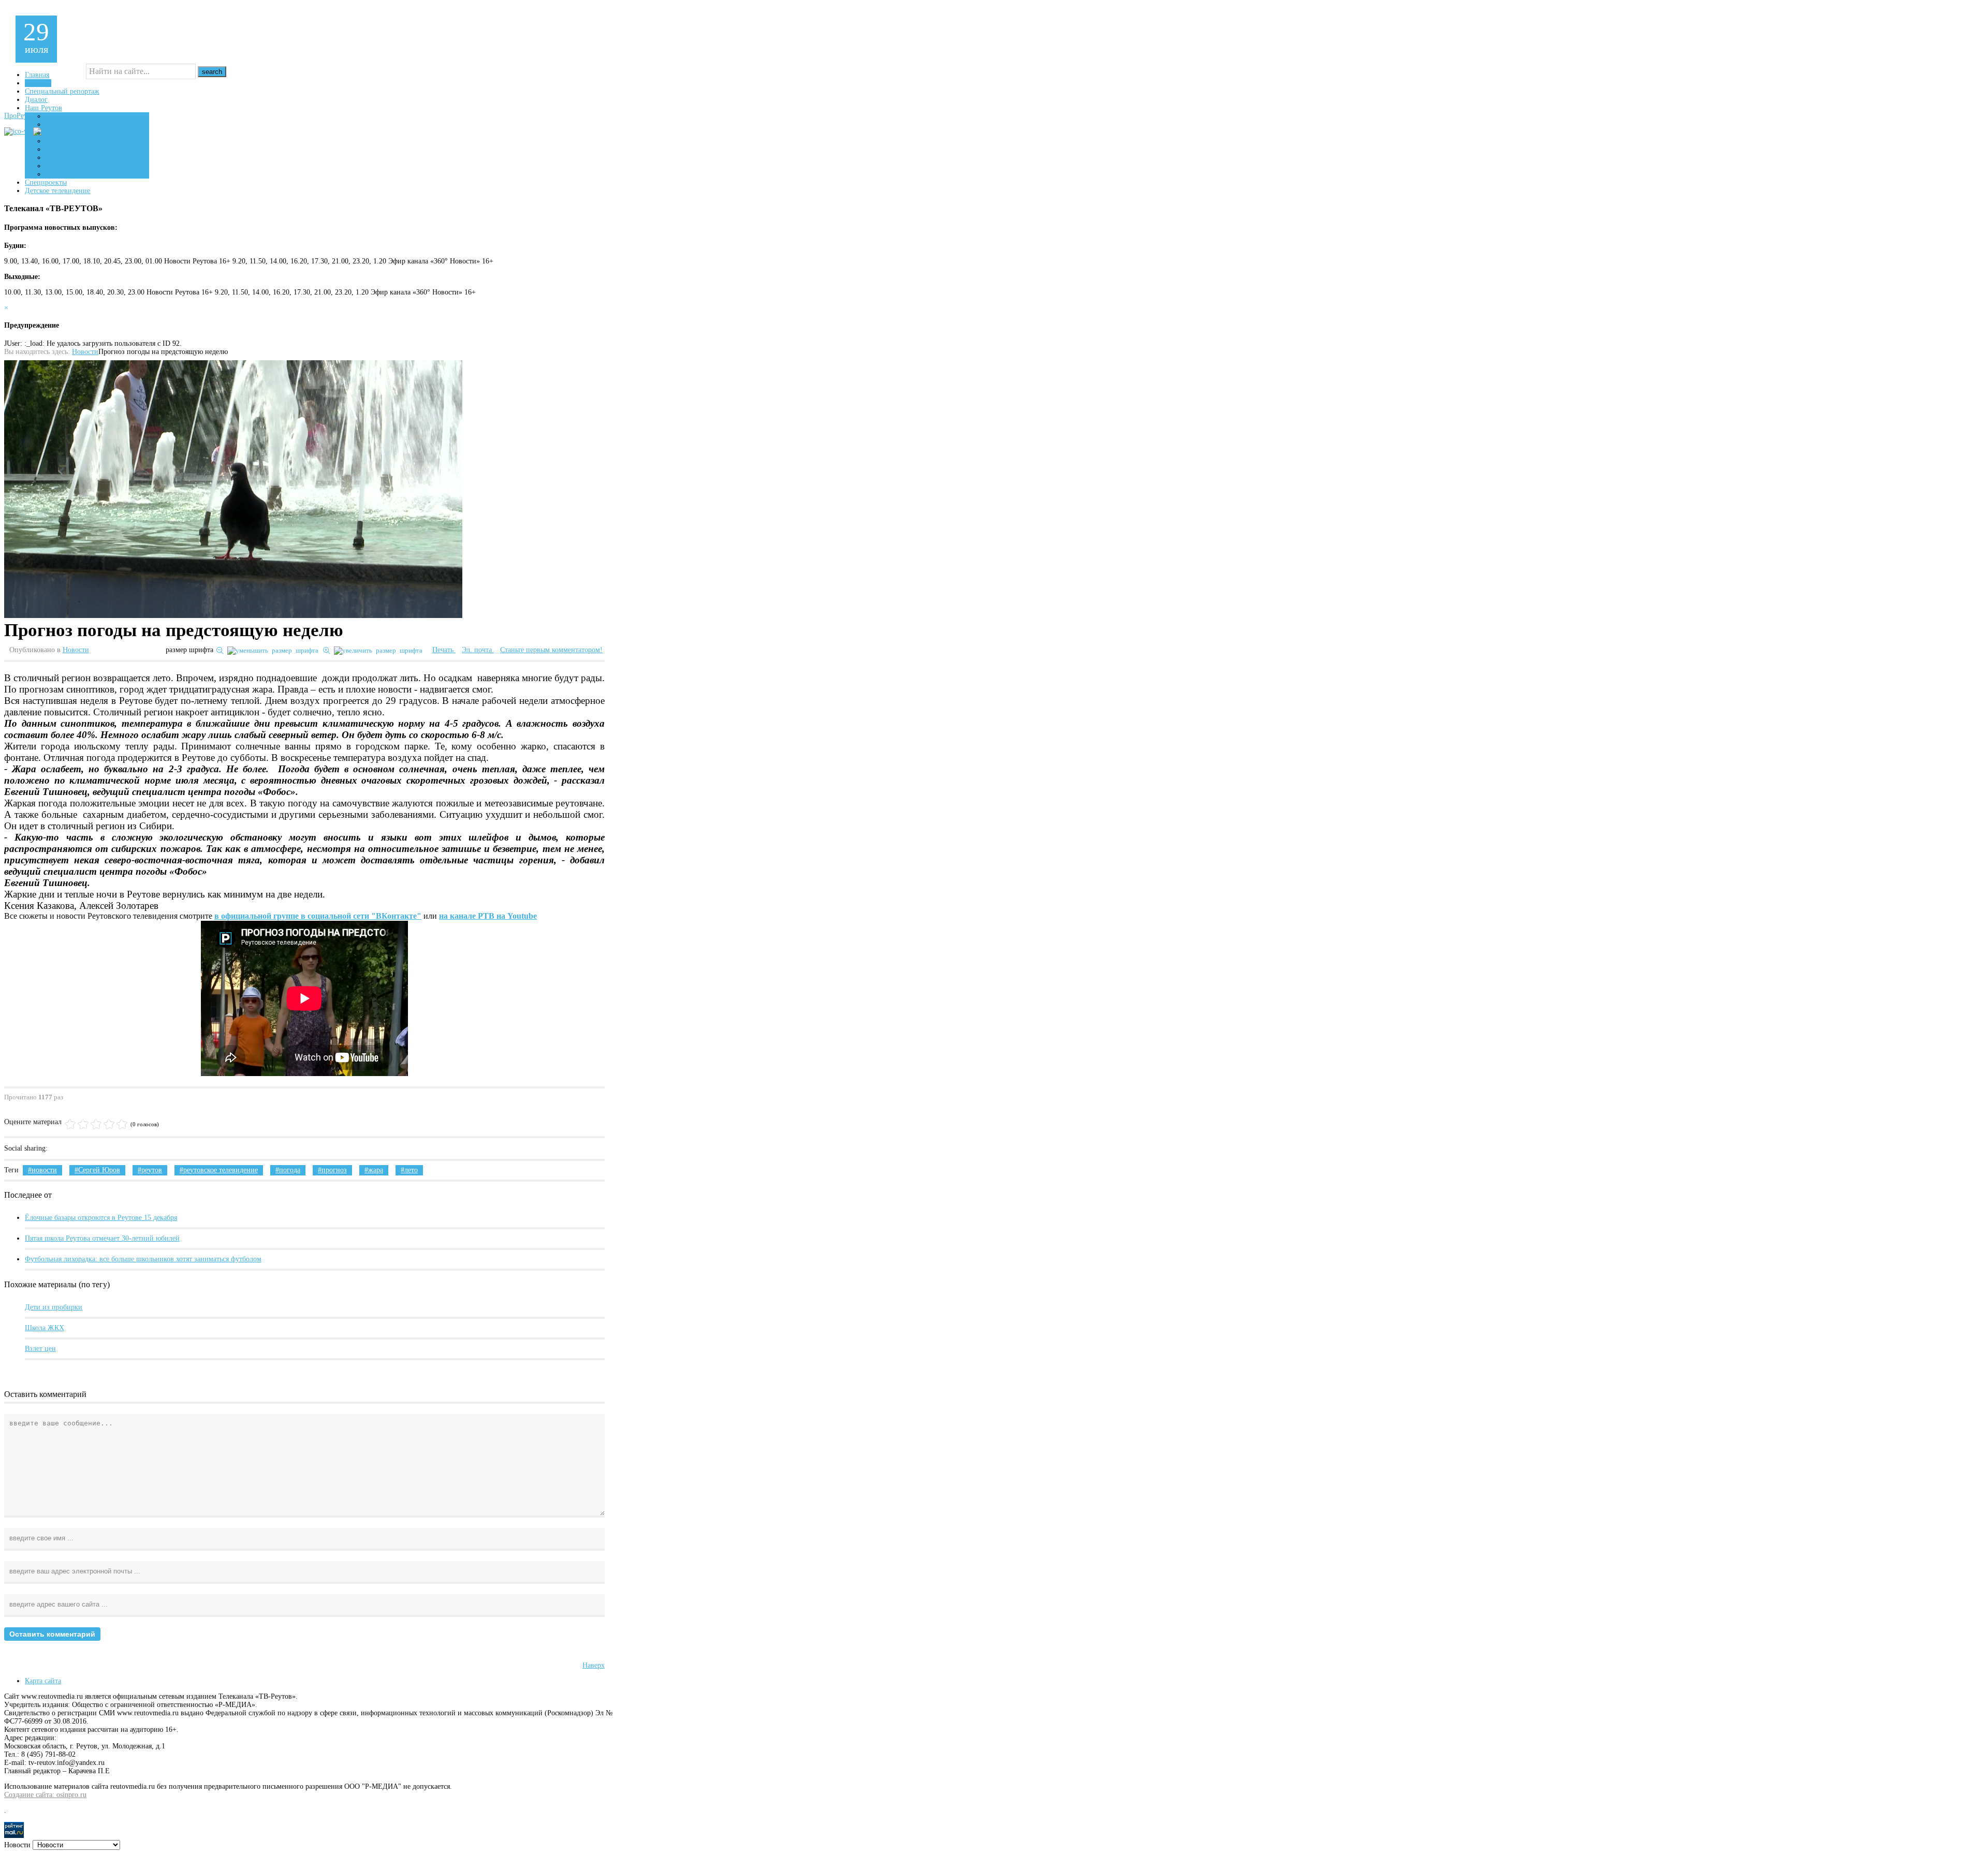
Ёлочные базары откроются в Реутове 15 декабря (101, 1218)
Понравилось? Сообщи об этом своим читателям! (159, 1149)
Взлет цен (40, 1349)
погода (290, 1170)
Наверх (594, 1665)
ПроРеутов (21, 116)
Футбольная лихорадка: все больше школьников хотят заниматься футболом (143, 1259)
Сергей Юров (99, 1170)
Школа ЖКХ (45, 1328)
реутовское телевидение (221, 1170)
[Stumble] (101, 1149)
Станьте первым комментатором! (551, 650)
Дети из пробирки (54, 1307)
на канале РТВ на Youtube (488, 916)
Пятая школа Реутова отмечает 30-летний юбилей (102, 1238)
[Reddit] (130, 1149)
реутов (152, 1170)
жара (376, 1170)
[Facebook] (58, 1149)
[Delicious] (72, 1149)
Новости (85, 352)
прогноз (334, 1170)
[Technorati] (116, 1149)
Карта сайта (43, 1681)
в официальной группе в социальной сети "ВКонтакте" (318, 916)
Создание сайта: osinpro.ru (45, 1795)
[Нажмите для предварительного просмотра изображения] (233, 490)
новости (44, 1170)
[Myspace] (145, 1149)
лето (411, 1170)
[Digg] (87, 1149)
